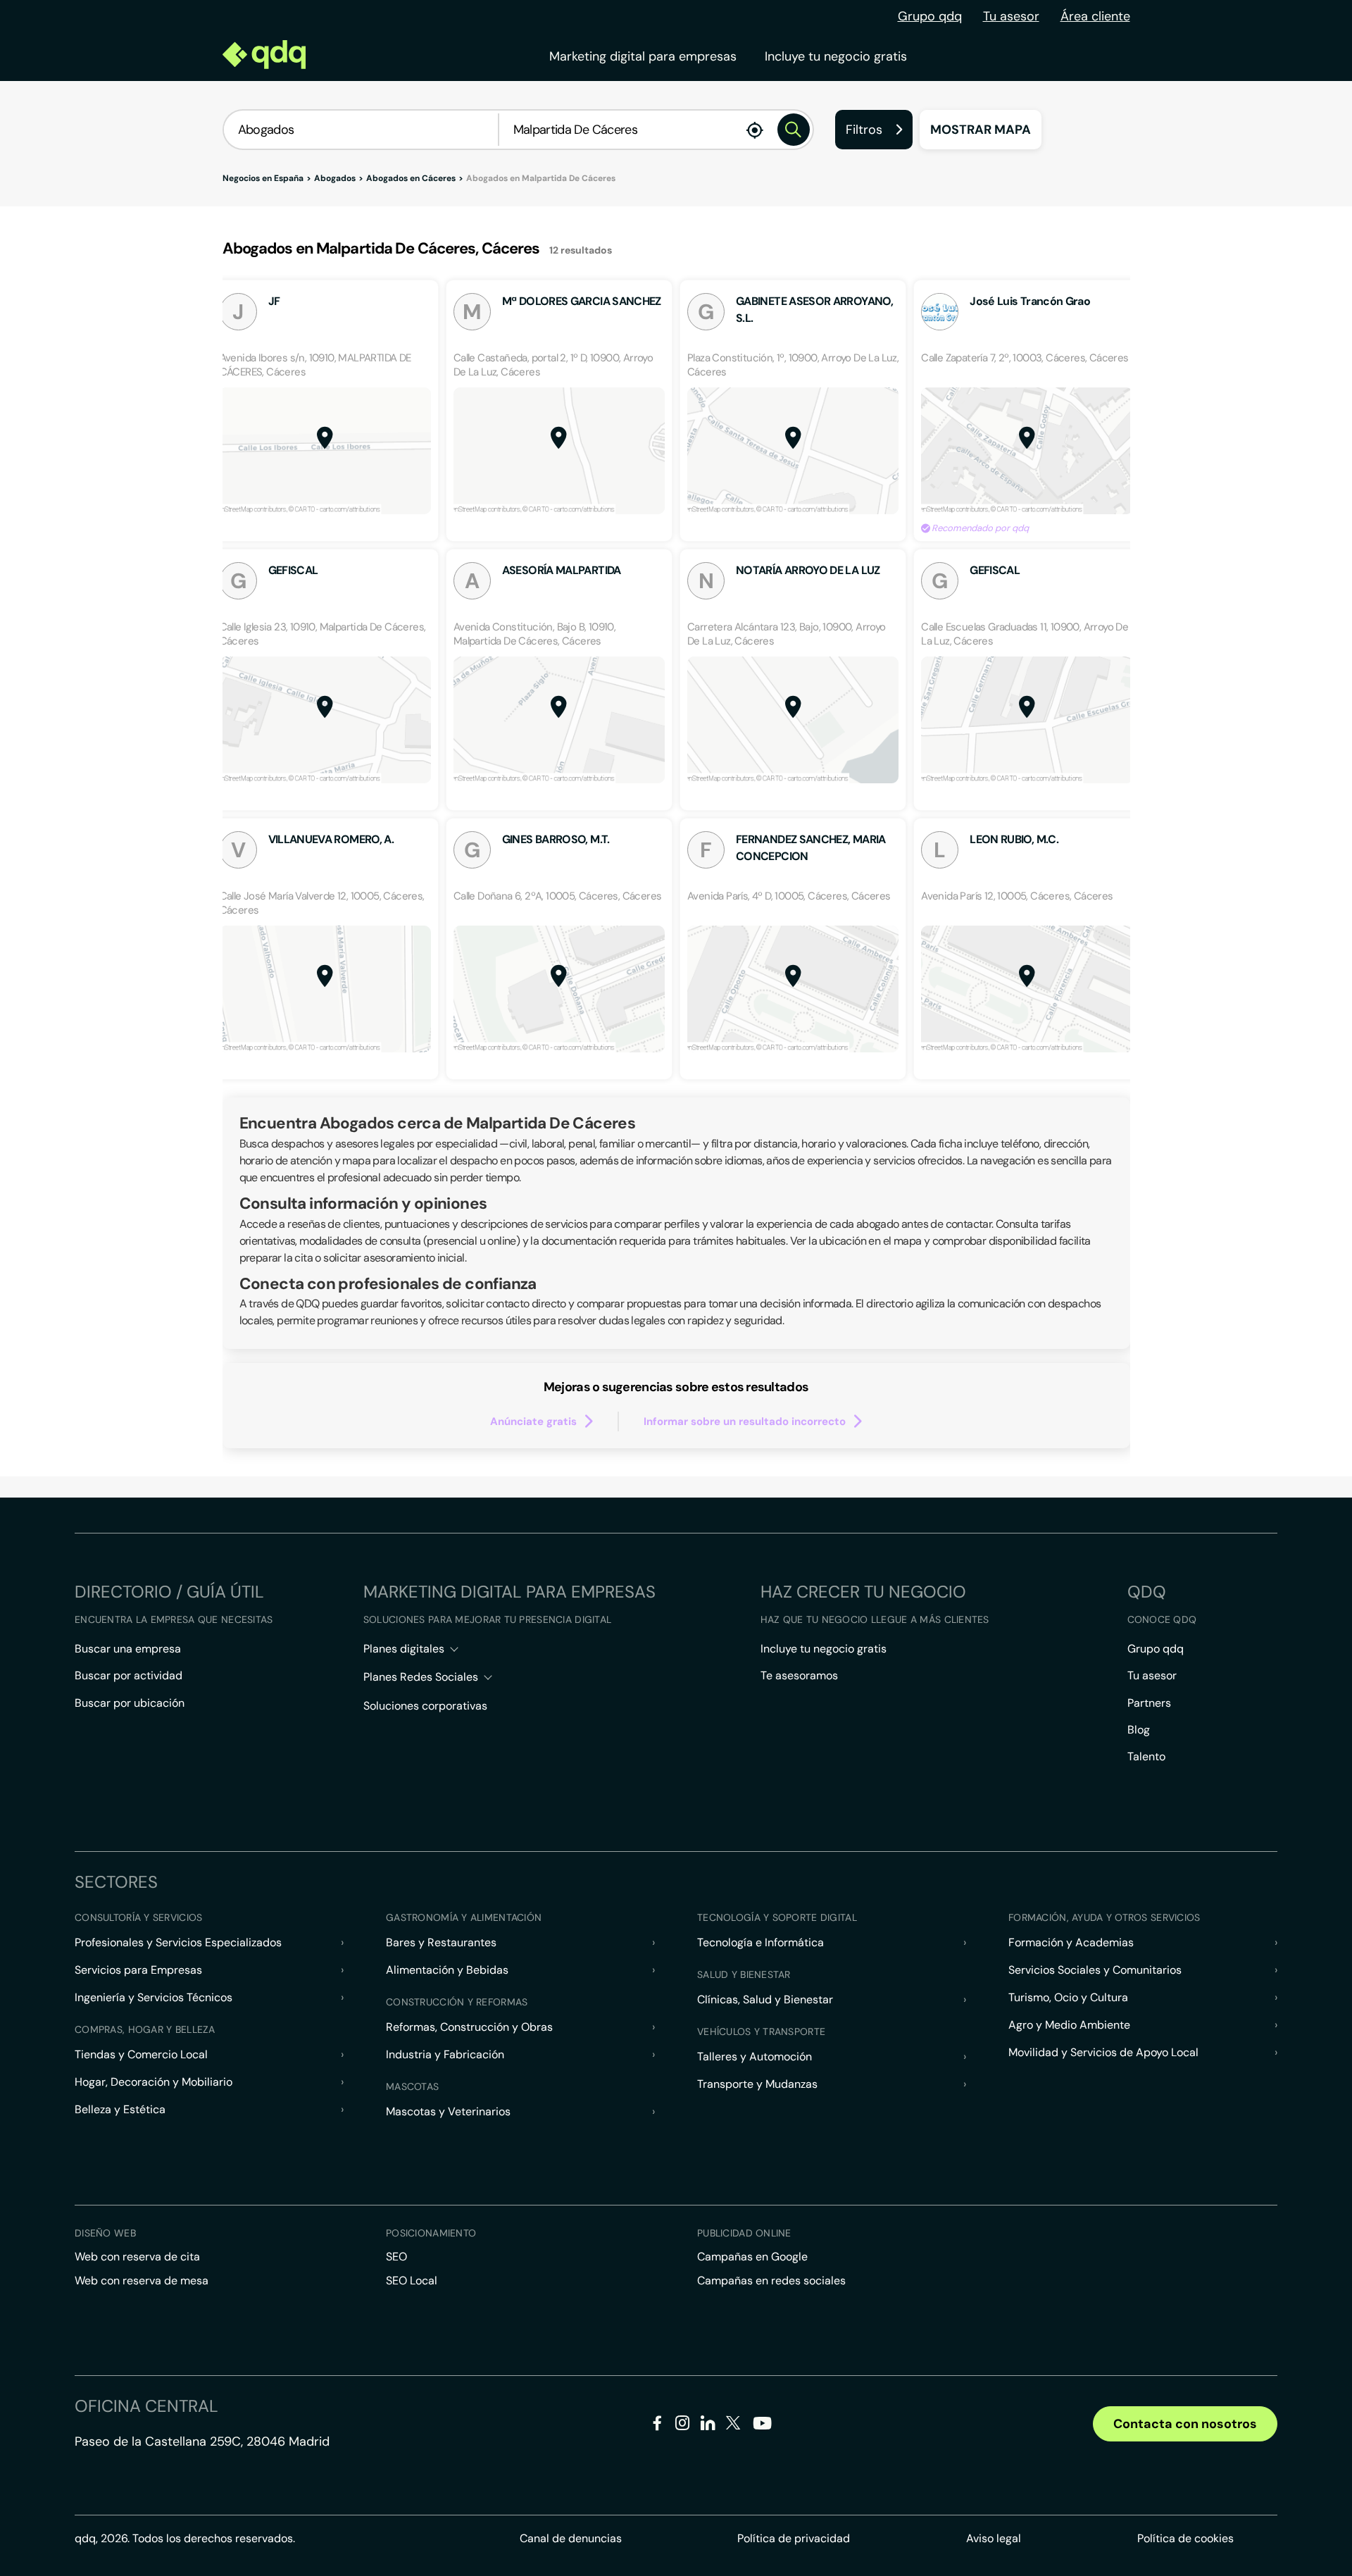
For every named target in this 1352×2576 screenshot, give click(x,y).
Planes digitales (404, 1649)
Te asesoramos (799, 1675)
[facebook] (657, 2426)
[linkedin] (708, 2426)
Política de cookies (1185, 2538)
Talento (1146, 1756)
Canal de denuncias (571, 2538)
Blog (1139, 1730)
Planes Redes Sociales (421, 1677)
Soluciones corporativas (425, 1706)
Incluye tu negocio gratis (836, 56)
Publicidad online (744, 2233)
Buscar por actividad (129, 1675)
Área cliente (1095, 16)
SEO (396, 2257)
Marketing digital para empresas (643, 56)
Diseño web (105, 2233)
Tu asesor (1011, 16)
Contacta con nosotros (1185, 2424)
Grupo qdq (930, 16)
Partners (1149, 1703)
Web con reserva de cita (137, 2257)
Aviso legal (994, 2538)
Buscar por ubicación (130, 1703)
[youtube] (762, 2428)
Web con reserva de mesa (142, 2281)
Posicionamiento (431, 2233)
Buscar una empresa (128, 1649)
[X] (733, 2426)
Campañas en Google (752, 2257)
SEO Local (412, 2281)
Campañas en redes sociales (771, 2281)
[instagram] (683, 2426)
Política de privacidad (794, 2538)
